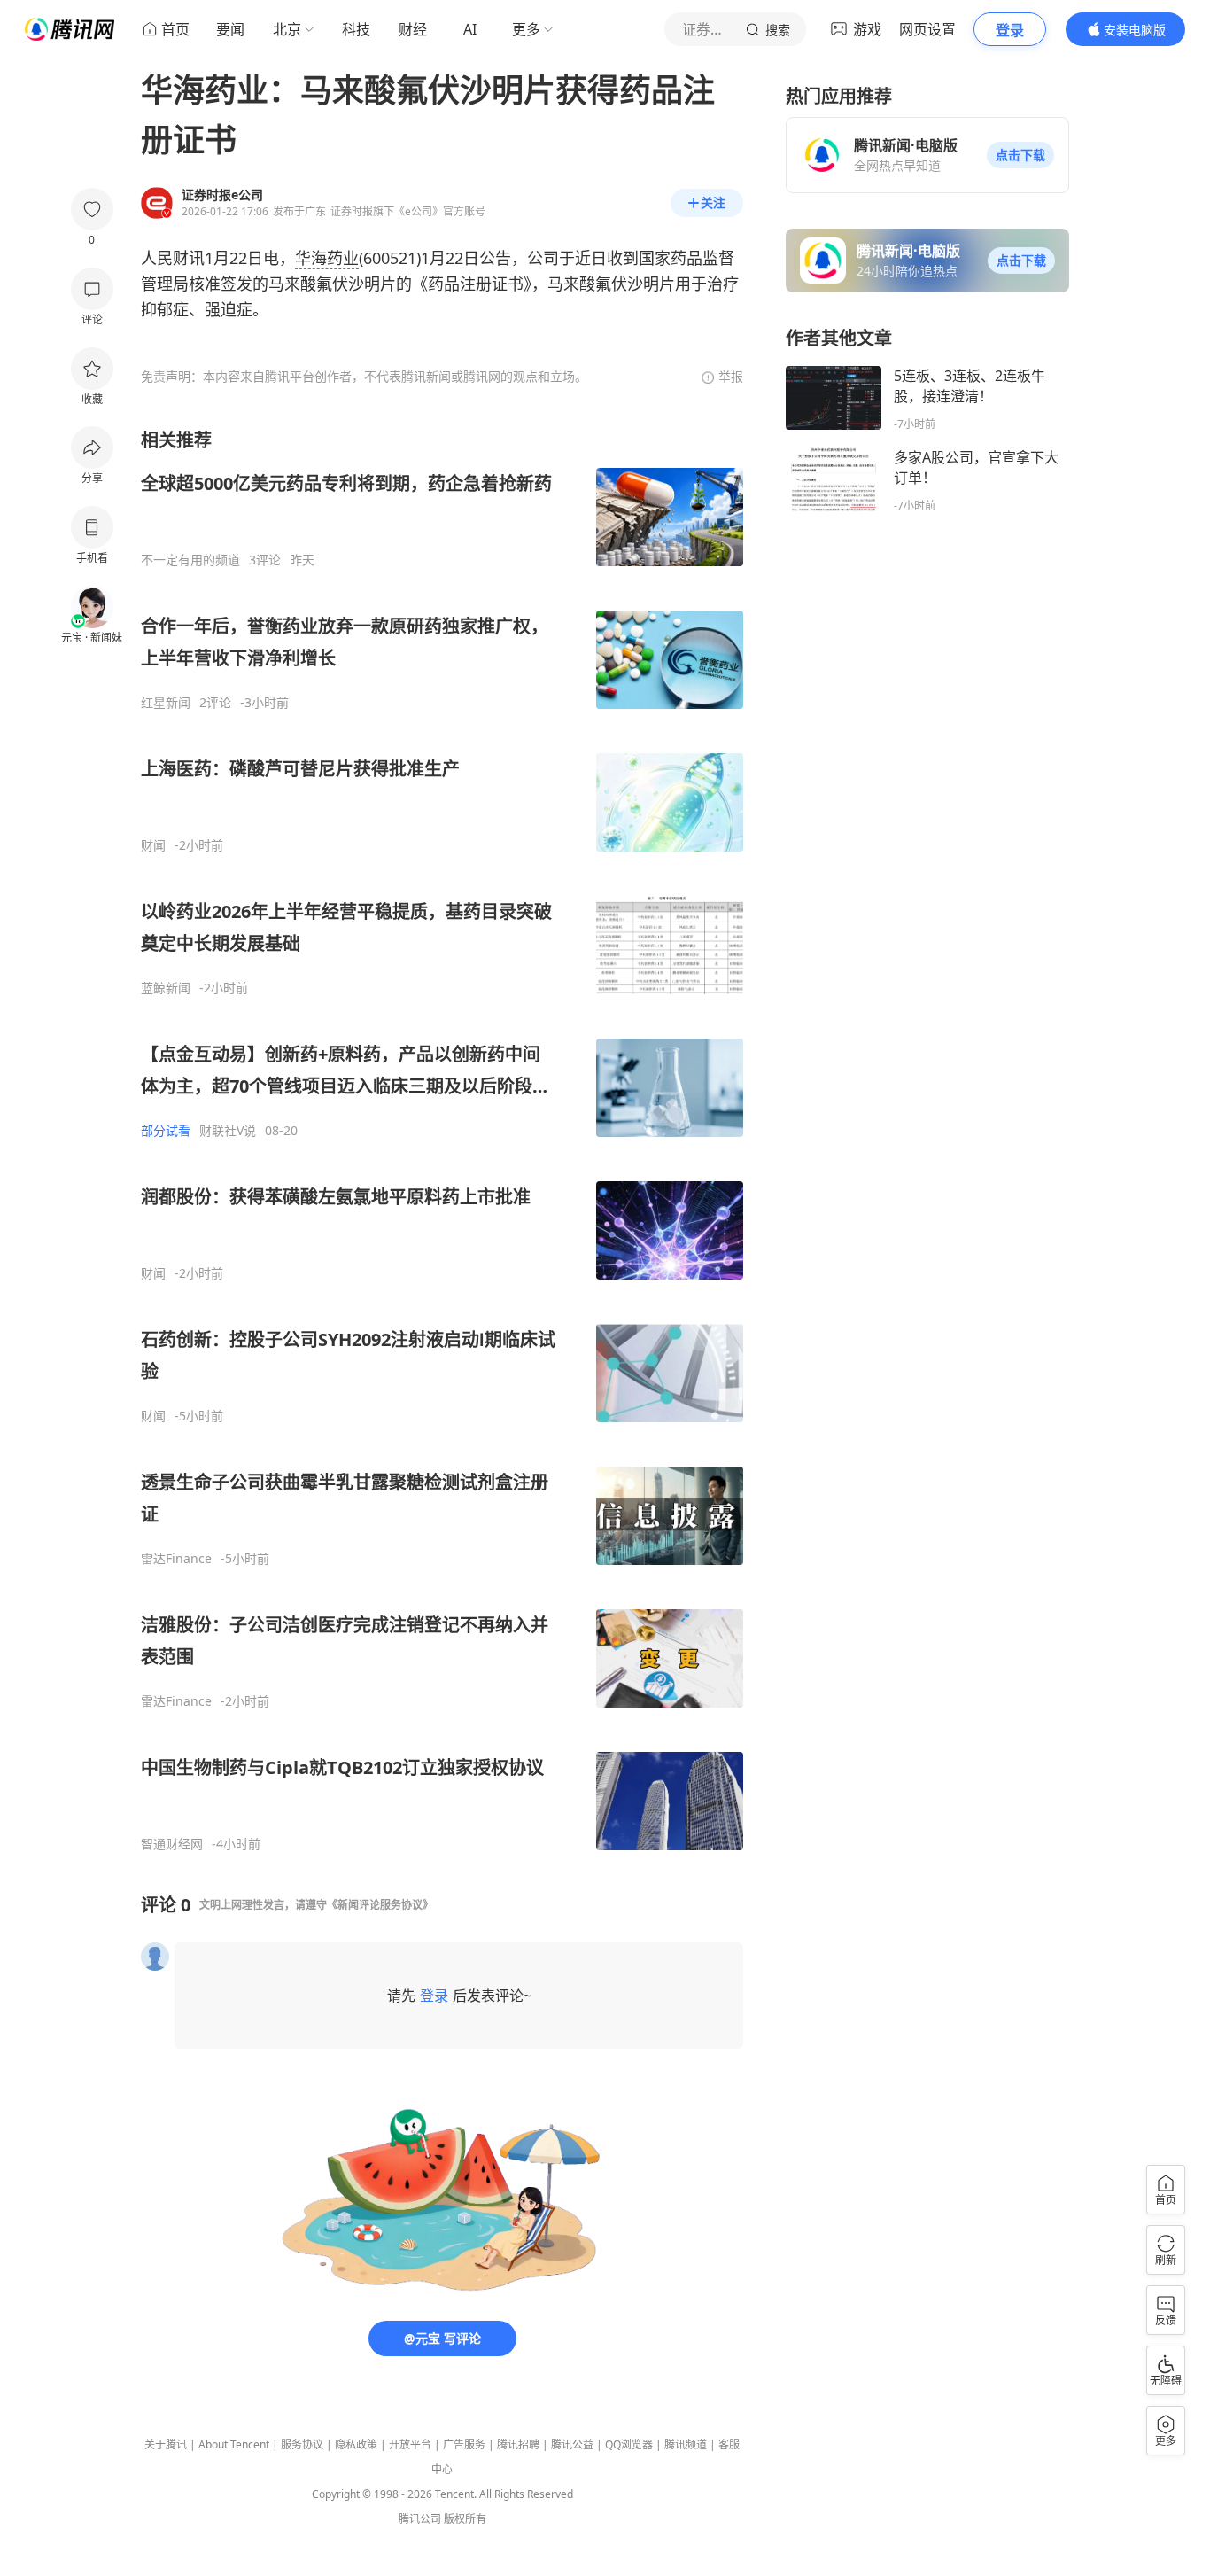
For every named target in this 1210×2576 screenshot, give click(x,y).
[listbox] (442, 1140)
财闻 (153, 845)
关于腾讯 (166, 2444)
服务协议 (302, 2444)
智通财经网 (172, 1844)
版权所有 (465, 2519)
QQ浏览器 (629, 2444)
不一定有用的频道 (190, 560)
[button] (1020, 155)
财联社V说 (228, 1131)
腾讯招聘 (518, 2444)
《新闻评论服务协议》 (380, 1905)
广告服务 (464, 2444)
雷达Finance (176, 1559)
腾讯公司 (420, 2519)
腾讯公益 (572, 2444)
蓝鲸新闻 (166, 988)
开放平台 (410, 2444)
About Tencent (234, 2444)
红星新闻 (166, 703)
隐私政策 (356, 2444)
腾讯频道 (686, 2444)
